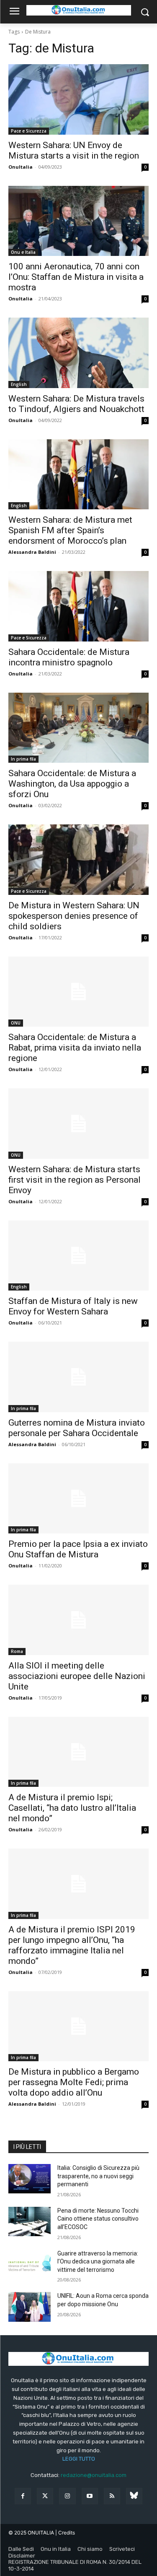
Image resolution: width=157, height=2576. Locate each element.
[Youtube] (90, 2496)
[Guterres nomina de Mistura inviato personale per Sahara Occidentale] (78, 1377)
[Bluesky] (134, 2496)
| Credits (65, 2533)
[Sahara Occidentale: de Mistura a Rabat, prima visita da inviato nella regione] (78, 992)
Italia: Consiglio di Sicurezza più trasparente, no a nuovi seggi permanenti (98, 2176)
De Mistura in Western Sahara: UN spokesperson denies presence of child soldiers (74, 916)
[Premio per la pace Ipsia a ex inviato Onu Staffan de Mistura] (78, 1499)
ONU (16, 1023)
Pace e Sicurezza (29, 131)
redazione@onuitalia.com (94, 2475)
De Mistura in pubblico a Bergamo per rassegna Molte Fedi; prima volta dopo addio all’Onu (74, 2082)
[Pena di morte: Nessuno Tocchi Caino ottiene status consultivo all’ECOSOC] (30, 2221)
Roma (17, 1651)
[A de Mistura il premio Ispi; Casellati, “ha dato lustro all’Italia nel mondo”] (78, 1752)
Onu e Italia (23, 252)
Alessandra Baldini (32, 552)
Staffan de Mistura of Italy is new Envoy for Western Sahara (73, 1306)
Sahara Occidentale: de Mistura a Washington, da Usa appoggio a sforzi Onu (72, 784)
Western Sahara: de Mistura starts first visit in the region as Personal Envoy (75, 1180)
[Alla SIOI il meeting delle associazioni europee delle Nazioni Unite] (78, 1620)
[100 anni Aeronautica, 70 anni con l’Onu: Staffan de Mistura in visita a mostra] (78, 221)
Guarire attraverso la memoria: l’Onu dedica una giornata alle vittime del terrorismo (98, 2262)
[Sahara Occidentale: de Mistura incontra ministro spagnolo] (78, 606)
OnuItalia (21, 167)
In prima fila (23, 759)
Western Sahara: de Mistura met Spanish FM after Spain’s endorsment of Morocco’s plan (70, 530)
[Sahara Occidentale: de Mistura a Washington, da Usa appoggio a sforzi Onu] (78, 728)
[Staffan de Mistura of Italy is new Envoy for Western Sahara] (78, 1256)
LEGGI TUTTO (79, 2459)
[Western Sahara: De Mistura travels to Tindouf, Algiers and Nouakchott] (78, 353)
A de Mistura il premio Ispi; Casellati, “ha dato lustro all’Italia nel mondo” (72, 1808)
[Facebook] (23, 2496)
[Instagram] (67, 2496)
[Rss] (112, 2496)
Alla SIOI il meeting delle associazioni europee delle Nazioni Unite (77, 1676)
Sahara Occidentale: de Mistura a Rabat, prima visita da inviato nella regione (75, 1048)
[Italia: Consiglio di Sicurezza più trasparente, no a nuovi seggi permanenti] (30, 2179)
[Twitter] (45, 2496)
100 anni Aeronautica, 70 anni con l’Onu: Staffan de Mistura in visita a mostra (76, 277)
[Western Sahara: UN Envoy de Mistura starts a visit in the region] (78, 99)
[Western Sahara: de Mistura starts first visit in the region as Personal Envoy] (78, 1124)
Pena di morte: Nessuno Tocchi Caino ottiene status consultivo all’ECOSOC (98, 2219)
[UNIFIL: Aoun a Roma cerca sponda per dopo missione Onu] (30, 2307)
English (19, 384)
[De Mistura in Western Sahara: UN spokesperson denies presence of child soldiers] (78, 860)
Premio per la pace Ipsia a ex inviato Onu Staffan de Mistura (78, 1549)
